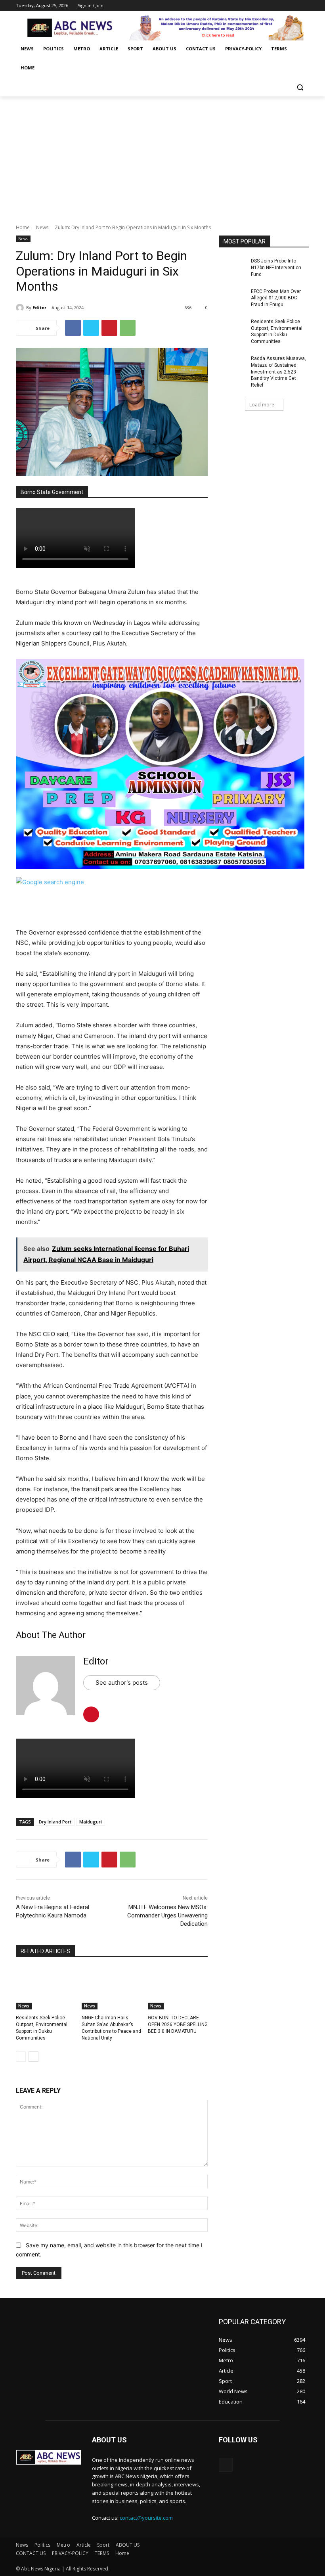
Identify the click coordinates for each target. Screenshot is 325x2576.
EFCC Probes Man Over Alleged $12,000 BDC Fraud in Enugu (276, 298)
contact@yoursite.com (146, 2518)
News (42, 227)
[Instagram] (272, 6)
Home (23, 227)
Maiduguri (91, 1822)
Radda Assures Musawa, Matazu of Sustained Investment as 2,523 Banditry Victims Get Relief (278, 372)
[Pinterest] (109, 328)
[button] (300, 87)
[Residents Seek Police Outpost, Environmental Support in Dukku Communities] (46, 1988)
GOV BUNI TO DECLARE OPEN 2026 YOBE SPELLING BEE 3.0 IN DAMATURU (178, 2024)
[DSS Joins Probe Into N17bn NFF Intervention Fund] (232, 267)
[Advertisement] (162, 156)
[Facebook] (261, 6)
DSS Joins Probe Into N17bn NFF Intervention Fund (276, 268)
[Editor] (21, 308)
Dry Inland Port (55, 1822)
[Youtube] (305, 6)
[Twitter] (283, 6)
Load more (262, 405)
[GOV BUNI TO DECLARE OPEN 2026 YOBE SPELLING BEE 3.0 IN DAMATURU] (178, 1988)
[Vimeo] (293, 6)
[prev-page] (21, 2057)
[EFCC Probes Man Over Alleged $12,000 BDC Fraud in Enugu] (232, 298)
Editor (39, 307)
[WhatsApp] (128, 328)
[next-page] (33, 2057)
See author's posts (122, 1683)
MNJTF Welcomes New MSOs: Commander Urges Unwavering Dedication (167, 1915)
